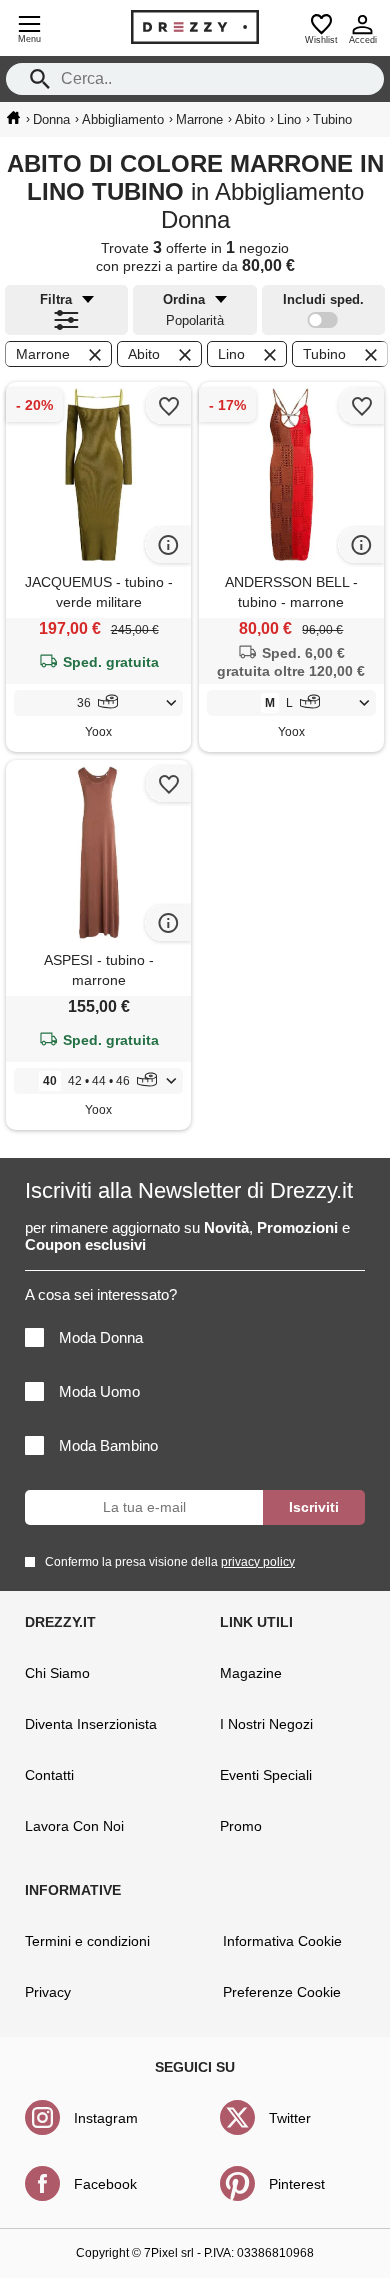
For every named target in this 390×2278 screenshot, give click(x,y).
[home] (13, 118)
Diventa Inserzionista (91, 1724)
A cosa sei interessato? (101, 1294)
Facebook (105, 2184)
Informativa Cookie (282, 1941)
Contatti (49, 1775)
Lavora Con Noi (74, 1826)
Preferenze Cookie (282, 1992)
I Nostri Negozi (266, 1724)
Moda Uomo (99, 1391)
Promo (241, 1826)
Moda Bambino (108, 1445)
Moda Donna (101, 1337)
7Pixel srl (169, 2253)
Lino (231, 354)
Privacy (48, 1992)
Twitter (290, 2118)
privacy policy (258, 1562)
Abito (144, 354)
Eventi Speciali (266, 1775)
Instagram (106, 2118)
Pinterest (297, 2184)
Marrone (43, 354)
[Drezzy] (195, 27)
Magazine (251, 1673)
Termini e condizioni (87, 1941)
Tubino (324, 354)
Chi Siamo (57, 1673)
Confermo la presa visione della (170, 1562)
